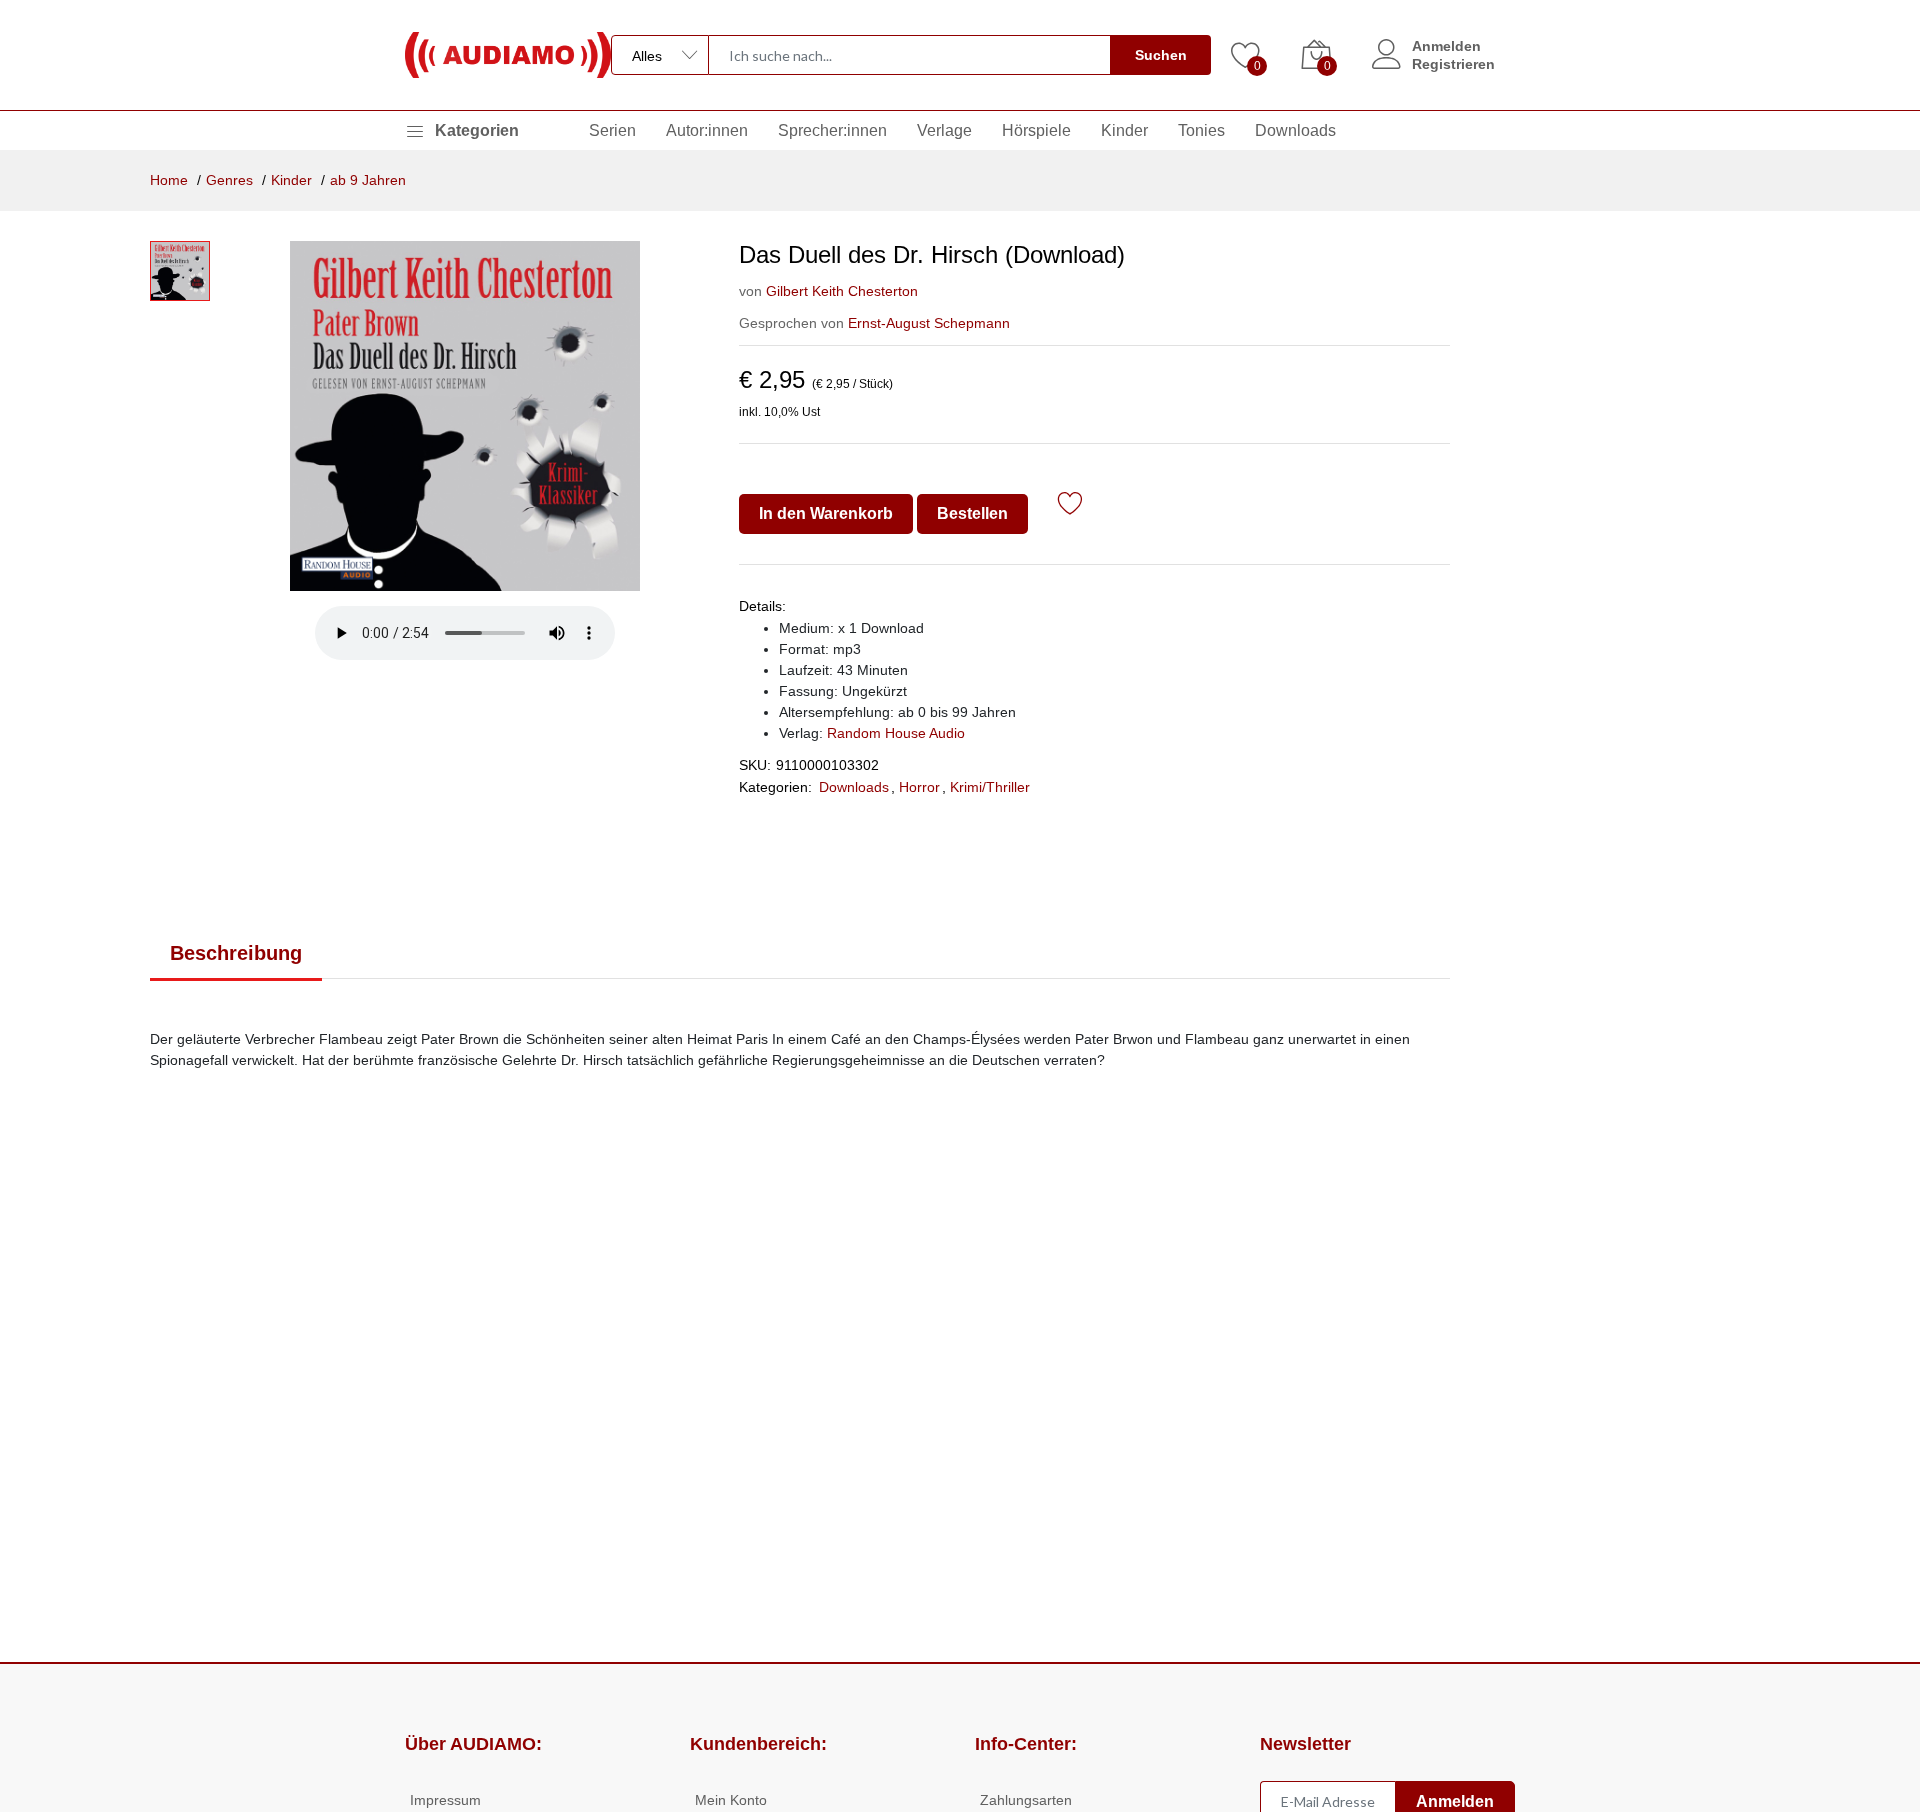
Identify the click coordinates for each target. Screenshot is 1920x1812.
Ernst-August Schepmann (929, 323)
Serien (612, 130)
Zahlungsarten (1026, 1800)
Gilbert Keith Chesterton (842, 291)
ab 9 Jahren (368, 180)
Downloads (1295, 130)
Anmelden (1446, 46)
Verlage (944, 130)
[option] (464, 416)
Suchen (1161, 55)
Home (169, 180)
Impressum (445, 1800)
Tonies (1201, 130)
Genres (229, 180)
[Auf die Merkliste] (1070, 506)
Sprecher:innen (832, 130)
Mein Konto (731, 1800)
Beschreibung (236, 953)
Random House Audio (896, 733)
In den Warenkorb (826, 513)
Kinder (1124, 130)
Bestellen (972, 513)
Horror (919, 787)
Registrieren (1453, 64)
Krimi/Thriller (990, 787)
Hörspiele (1036, 130)
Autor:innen (707, 130)
